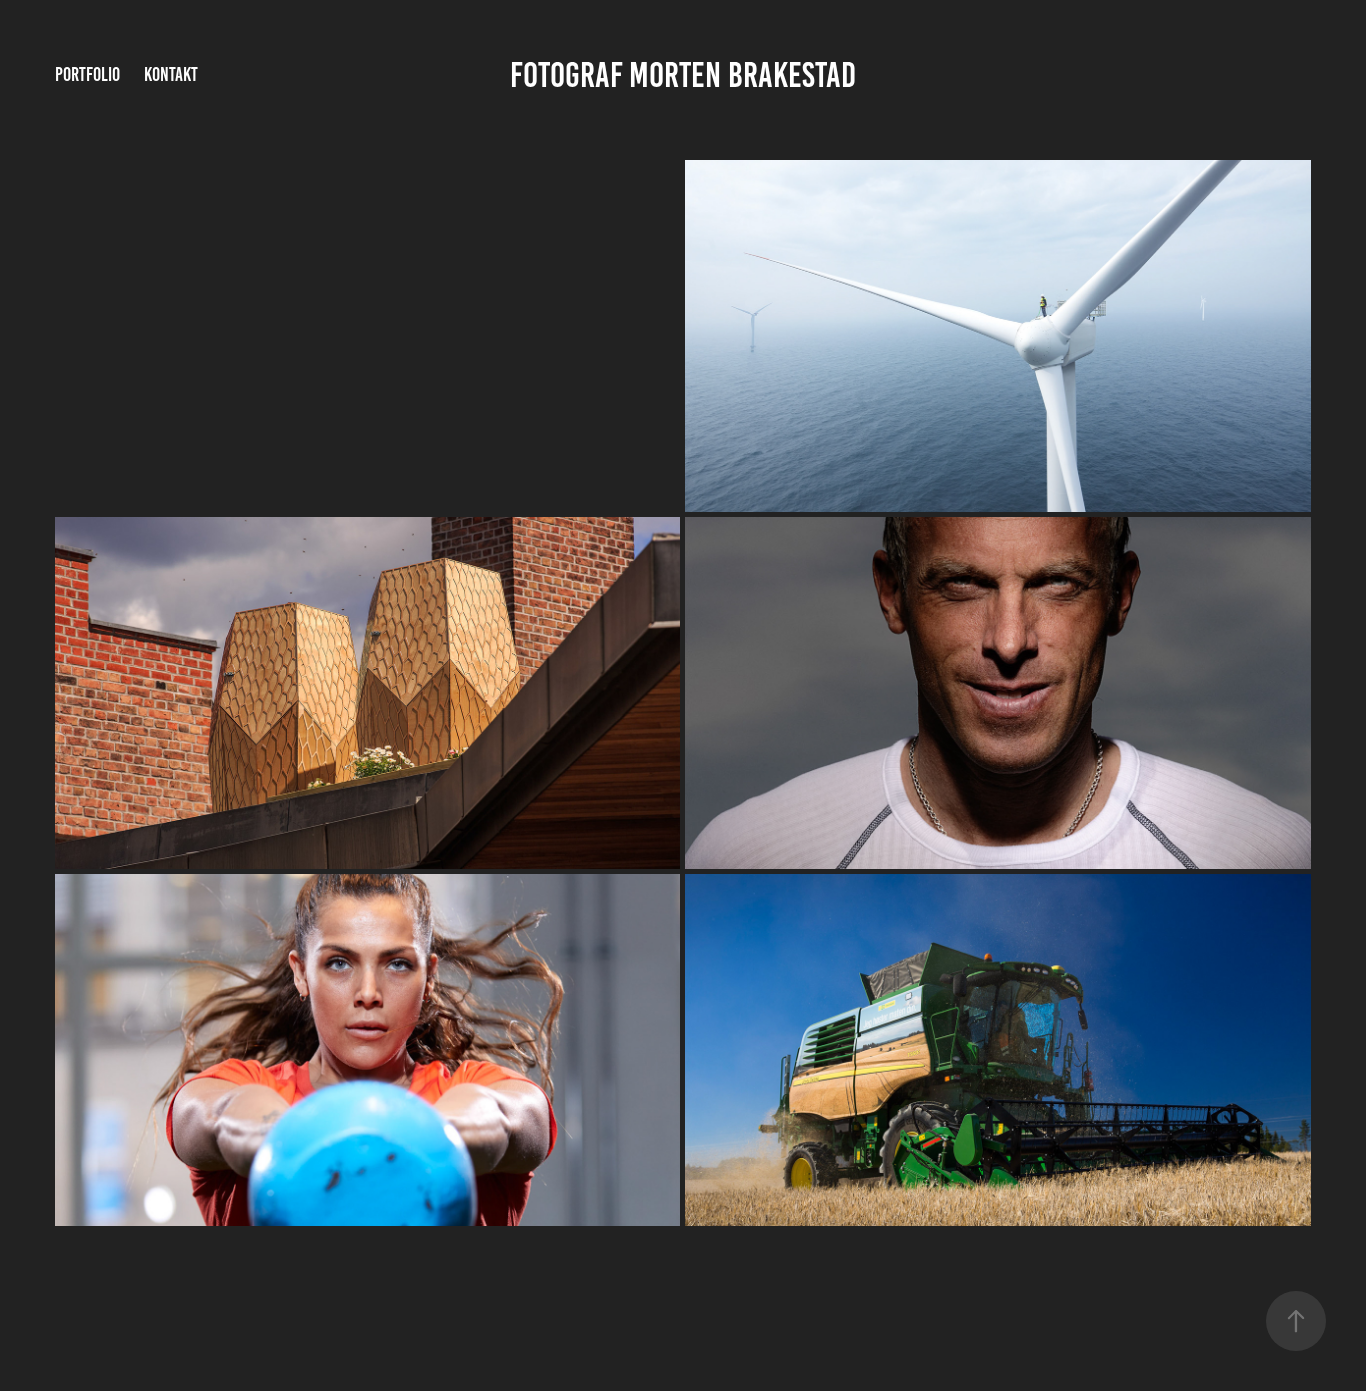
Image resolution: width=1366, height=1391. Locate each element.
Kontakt (171, 74)
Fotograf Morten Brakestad (683, 75)
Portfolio (87, 74)
